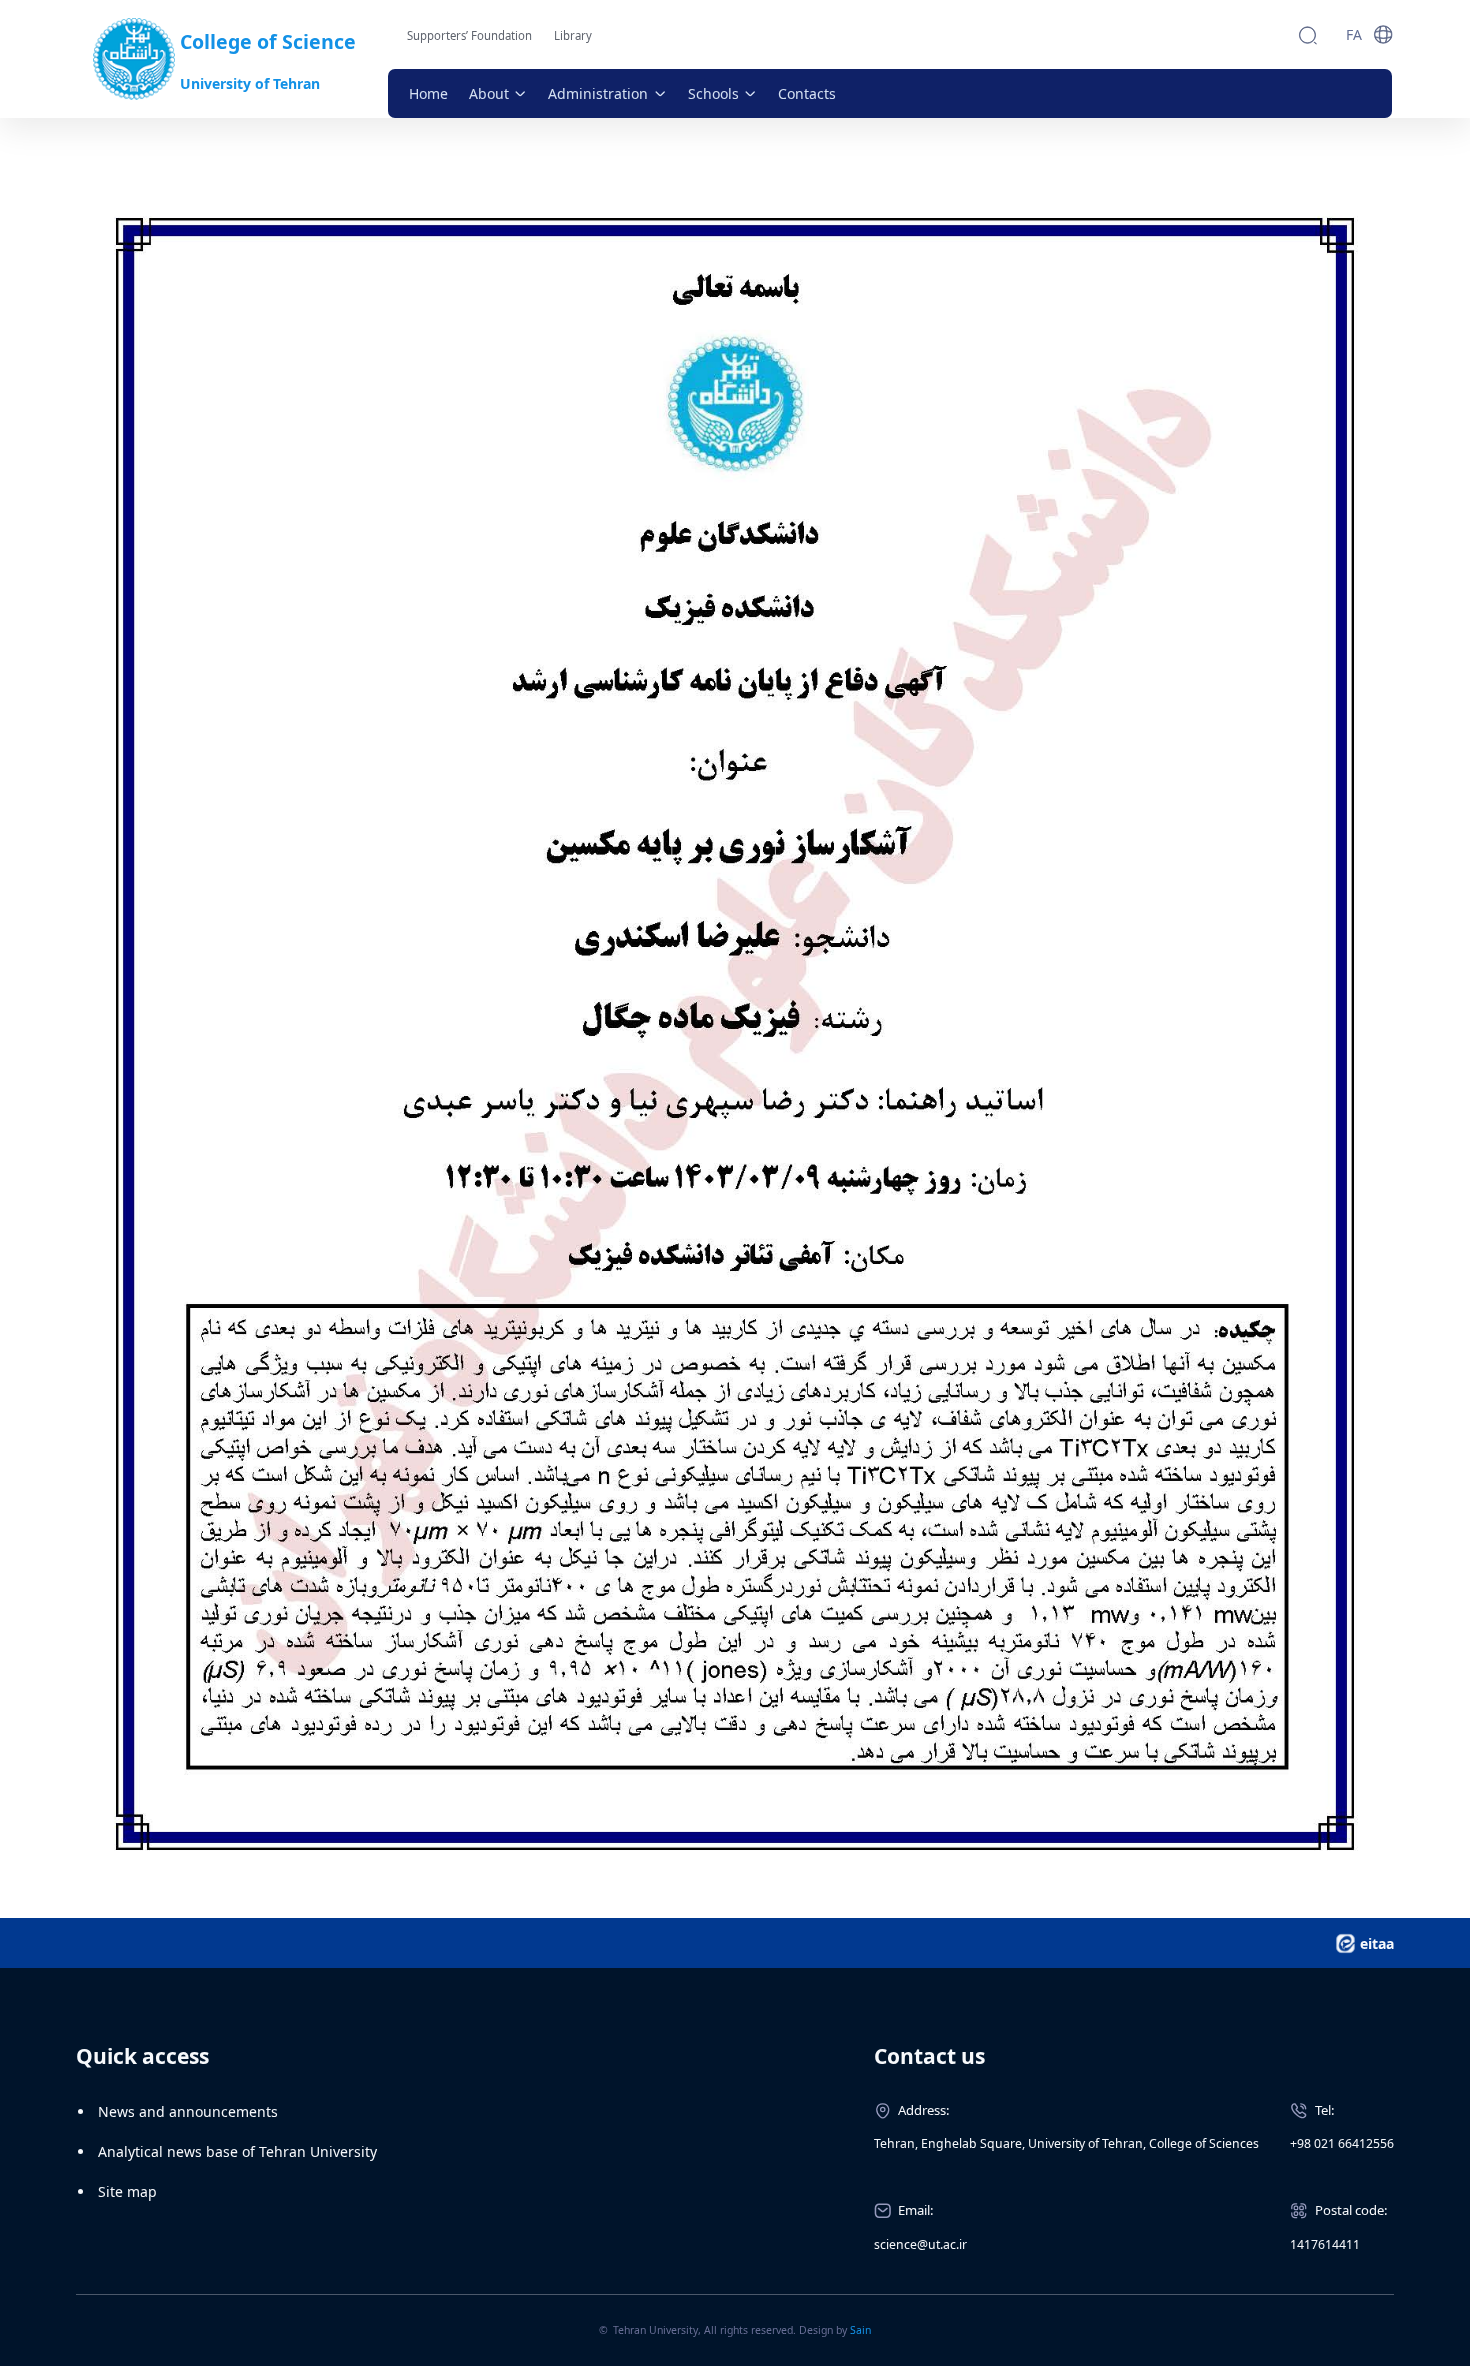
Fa (1354, 34)
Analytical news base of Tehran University (237, 2151)
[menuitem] (428, 93)
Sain (860, 2330)
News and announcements (188, 2111)
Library (573, 35)
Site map (127, 2191)
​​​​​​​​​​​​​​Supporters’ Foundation (469, 35)
